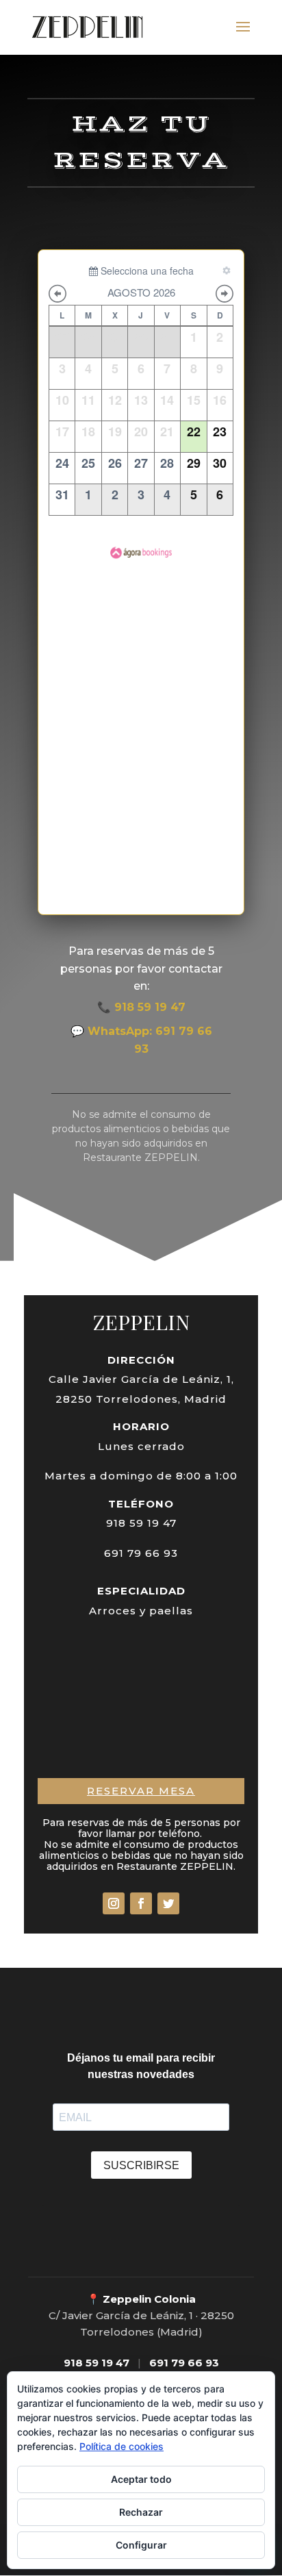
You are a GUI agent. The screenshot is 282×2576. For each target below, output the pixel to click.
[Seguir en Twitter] (168, 1903)
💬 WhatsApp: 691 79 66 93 (141, 1040)
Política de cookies (121, 2446)
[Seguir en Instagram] (114, 1903)
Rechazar (141, 2512)
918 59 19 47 (97, 2363)
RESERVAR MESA (141, 1791)
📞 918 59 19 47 (141, 1007)
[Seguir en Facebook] (141, 1903)
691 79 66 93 (184, 2363)
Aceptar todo (141, 2479)
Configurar (141, 2545)
